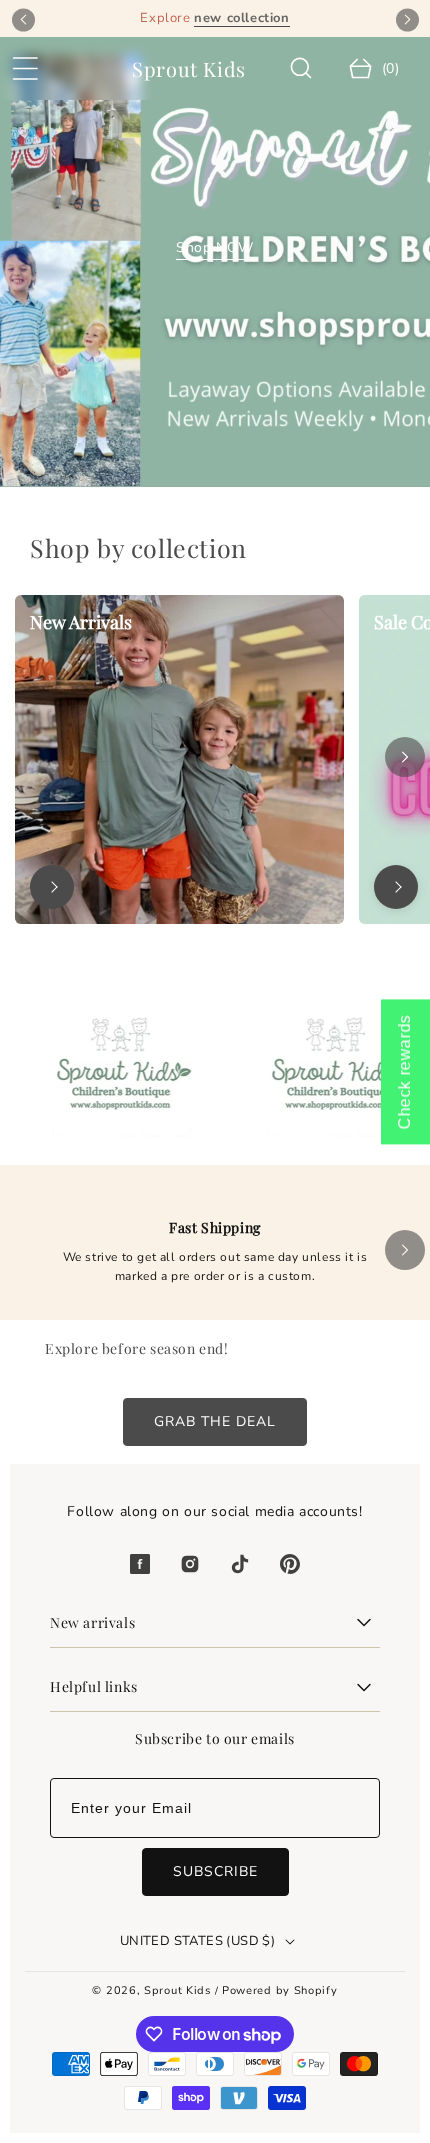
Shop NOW (215, 247)
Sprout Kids (179, 1990)
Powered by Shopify (280, 1990)
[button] (25, 69)
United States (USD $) (197, 1941)
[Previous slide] (23, 19)
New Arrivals (81, 622)
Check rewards (404, 1071)
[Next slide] (407, 19)
